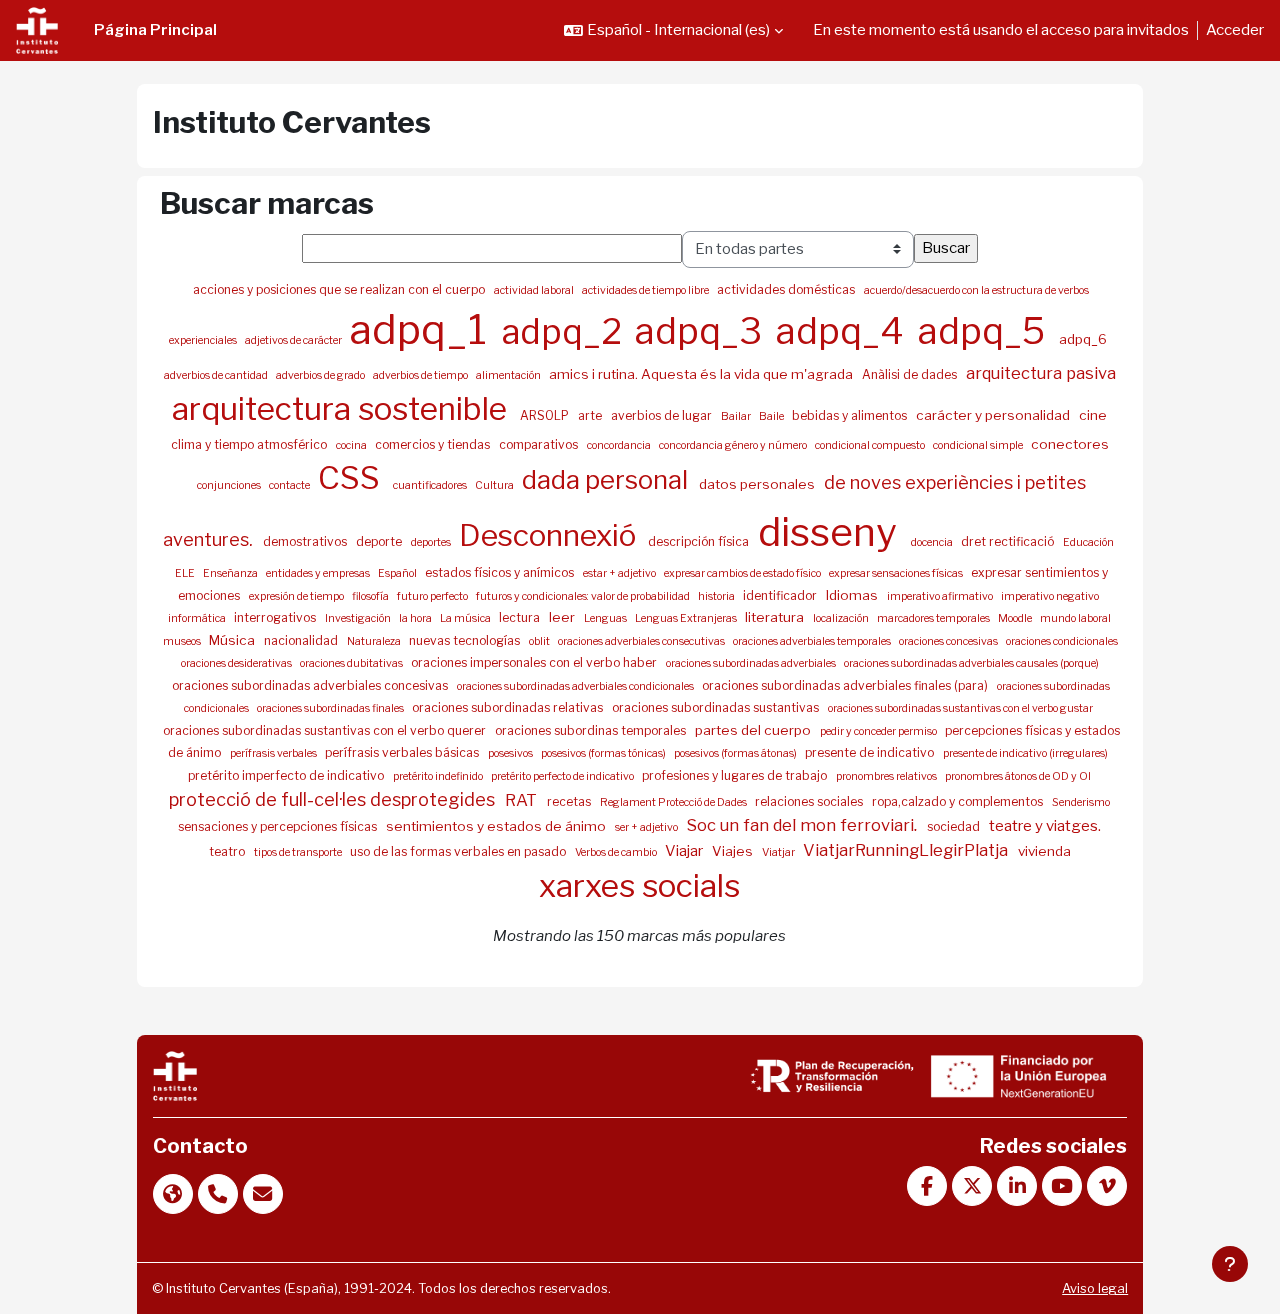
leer (563, 617)
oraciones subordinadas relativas (509, 707)
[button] (673, 30)
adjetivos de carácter (294, 340)
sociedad (955, 826)
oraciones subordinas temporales (592, 730)
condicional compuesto (871, 445)
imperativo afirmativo (941, 596)
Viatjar (779, 852)
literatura (776, 617)
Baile (772, 416)
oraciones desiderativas (237, 663)
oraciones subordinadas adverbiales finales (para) (846, 685)
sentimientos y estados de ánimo (497, 826)
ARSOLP (546, 415)
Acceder (1235, 30)
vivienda (1044, 851)
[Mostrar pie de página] (1230, 1264)
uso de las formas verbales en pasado (459, 851)
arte (591, 415)
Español (398, 573)
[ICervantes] (175, 1075)
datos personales (758, 484)
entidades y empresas (319, 573)
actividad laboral (535, 290)
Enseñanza (231, 573)
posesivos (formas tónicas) (604, 753)
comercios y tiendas (434, 444)
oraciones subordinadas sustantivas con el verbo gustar (960, 708)
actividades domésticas (787, 289)
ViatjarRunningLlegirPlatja (907, 850)
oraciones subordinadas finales (331, 708)
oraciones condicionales (1062, 641)
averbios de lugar (663, 415)
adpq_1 (423, 329)
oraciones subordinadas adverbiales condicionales (576, 686)
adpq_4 (844, 331)
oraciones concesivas (949, 641)
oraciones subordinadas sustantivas (717, 707)
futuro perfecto (433, 596)
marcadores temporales (934, 618)
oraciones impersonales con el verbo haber (535, 662)
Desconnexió (550, 535)
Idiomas (853, 595)
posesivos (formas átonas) (736, 753)
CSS (352, 478)
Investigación (359, 618)
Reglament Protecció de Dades (674, 802)
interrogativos (276, 617)
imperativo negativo (1050, 596)
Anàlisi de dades (911, 374)
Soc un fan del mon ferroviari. (803, 825)
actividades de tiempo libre (646, 290)
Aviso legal (1095, 1288)
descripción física (700, 541)
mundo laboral (1075, 618)
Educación (1088, 542)
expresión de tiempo (297, 596)
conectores (1070, 444)
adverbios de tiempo (421, 375)
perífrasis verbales (274, 753)
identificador (781, 595)
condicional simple (979, 445)
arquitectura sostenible (343, 409)
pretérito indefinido (439, 776)
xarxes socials (639, 886)
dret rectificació (1009, 541)
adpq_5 (985, 331)
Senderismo (1081, 802)
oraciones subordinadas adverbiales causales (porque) (971, 663)
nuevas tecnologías (466, 640)
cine (1093, 415)
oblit (540, 641)
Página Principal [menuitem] (155, 30)
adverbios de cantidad (217, 375)
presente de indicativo (871, 752)
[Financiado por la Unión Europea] (1016, 1075)
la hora (416, 618)
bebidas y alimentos (851, 415)
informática (198, 618)
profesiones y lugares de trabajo (736, 775)
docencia (933, 542)
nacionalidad (302, 640)
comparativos (540, 444)
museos (183, 641)
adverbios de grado (321, 375)
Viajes (734, 851)
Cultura (495, 485)
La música (466, 618)
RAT (523, 800)
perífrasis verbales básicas (403, 752)
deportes (432, 542)
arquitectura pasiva (1041, 373)
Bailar (737, 416)
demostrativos (306, 541)
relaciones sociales (810, 801)
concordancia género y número (734, 445)
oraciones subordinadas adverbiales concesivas (311, 685)
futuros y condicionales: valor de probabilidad (584, 596)
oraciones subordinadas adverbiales (752, 663)
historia (717, 596)
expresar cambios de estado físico (743, 573)
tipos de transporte (299, 852)
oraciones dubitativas (352, 663)
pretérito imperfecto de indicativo (287, 775)
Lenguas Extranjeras (687, 618)
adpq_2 (565, 331)
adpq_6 (1083, 339)
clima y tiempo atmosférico (250, 444)
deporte (380, 541)
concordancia (620, 445)
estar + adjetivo (620, 573)
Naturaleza (375, 641)
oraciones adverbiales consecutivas (642, 641)
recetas (570, 801)
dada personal (607, 479)
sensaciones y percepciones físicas (279, 826)
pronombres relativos (887, 776)
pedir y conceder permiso (879, 731)
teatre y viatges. (1045, 826)
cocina (352, 445)
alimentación (509, 375)
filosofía (371, 596)
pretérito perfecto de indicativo (563, 776)
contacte (290, 485)
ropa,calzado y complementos (959, 801)
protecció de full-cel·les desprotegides (334, 799)
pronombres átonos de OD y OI (1018, 776)
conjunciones (230, 485)
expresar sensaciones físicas (897, 573)
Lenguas (606, 618)
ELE (186, 573)
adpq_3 (702, 331)
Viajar (685, 851)
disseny (831, 532)
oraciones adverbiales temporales (813, 641)
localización (842, 618)
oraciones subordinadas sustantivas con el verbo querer (326, 730)
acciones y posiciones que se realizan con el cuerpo (340, 289)
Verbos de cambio (617, 852)
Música (233, 640)
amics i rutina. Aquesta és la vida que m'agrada (702, 374)
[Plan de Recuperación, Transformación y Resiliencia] (832, 1075)
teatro (228, 851)
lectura (521, 617)
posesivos (511, 753)
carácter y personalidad (994, 415)
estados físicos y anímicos (501, 572)
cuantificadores (431, 485)
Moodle (1016, 618)
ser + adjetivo (647, 827)
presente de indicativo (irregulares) (1025, 753)
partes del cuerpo (754, 730)
